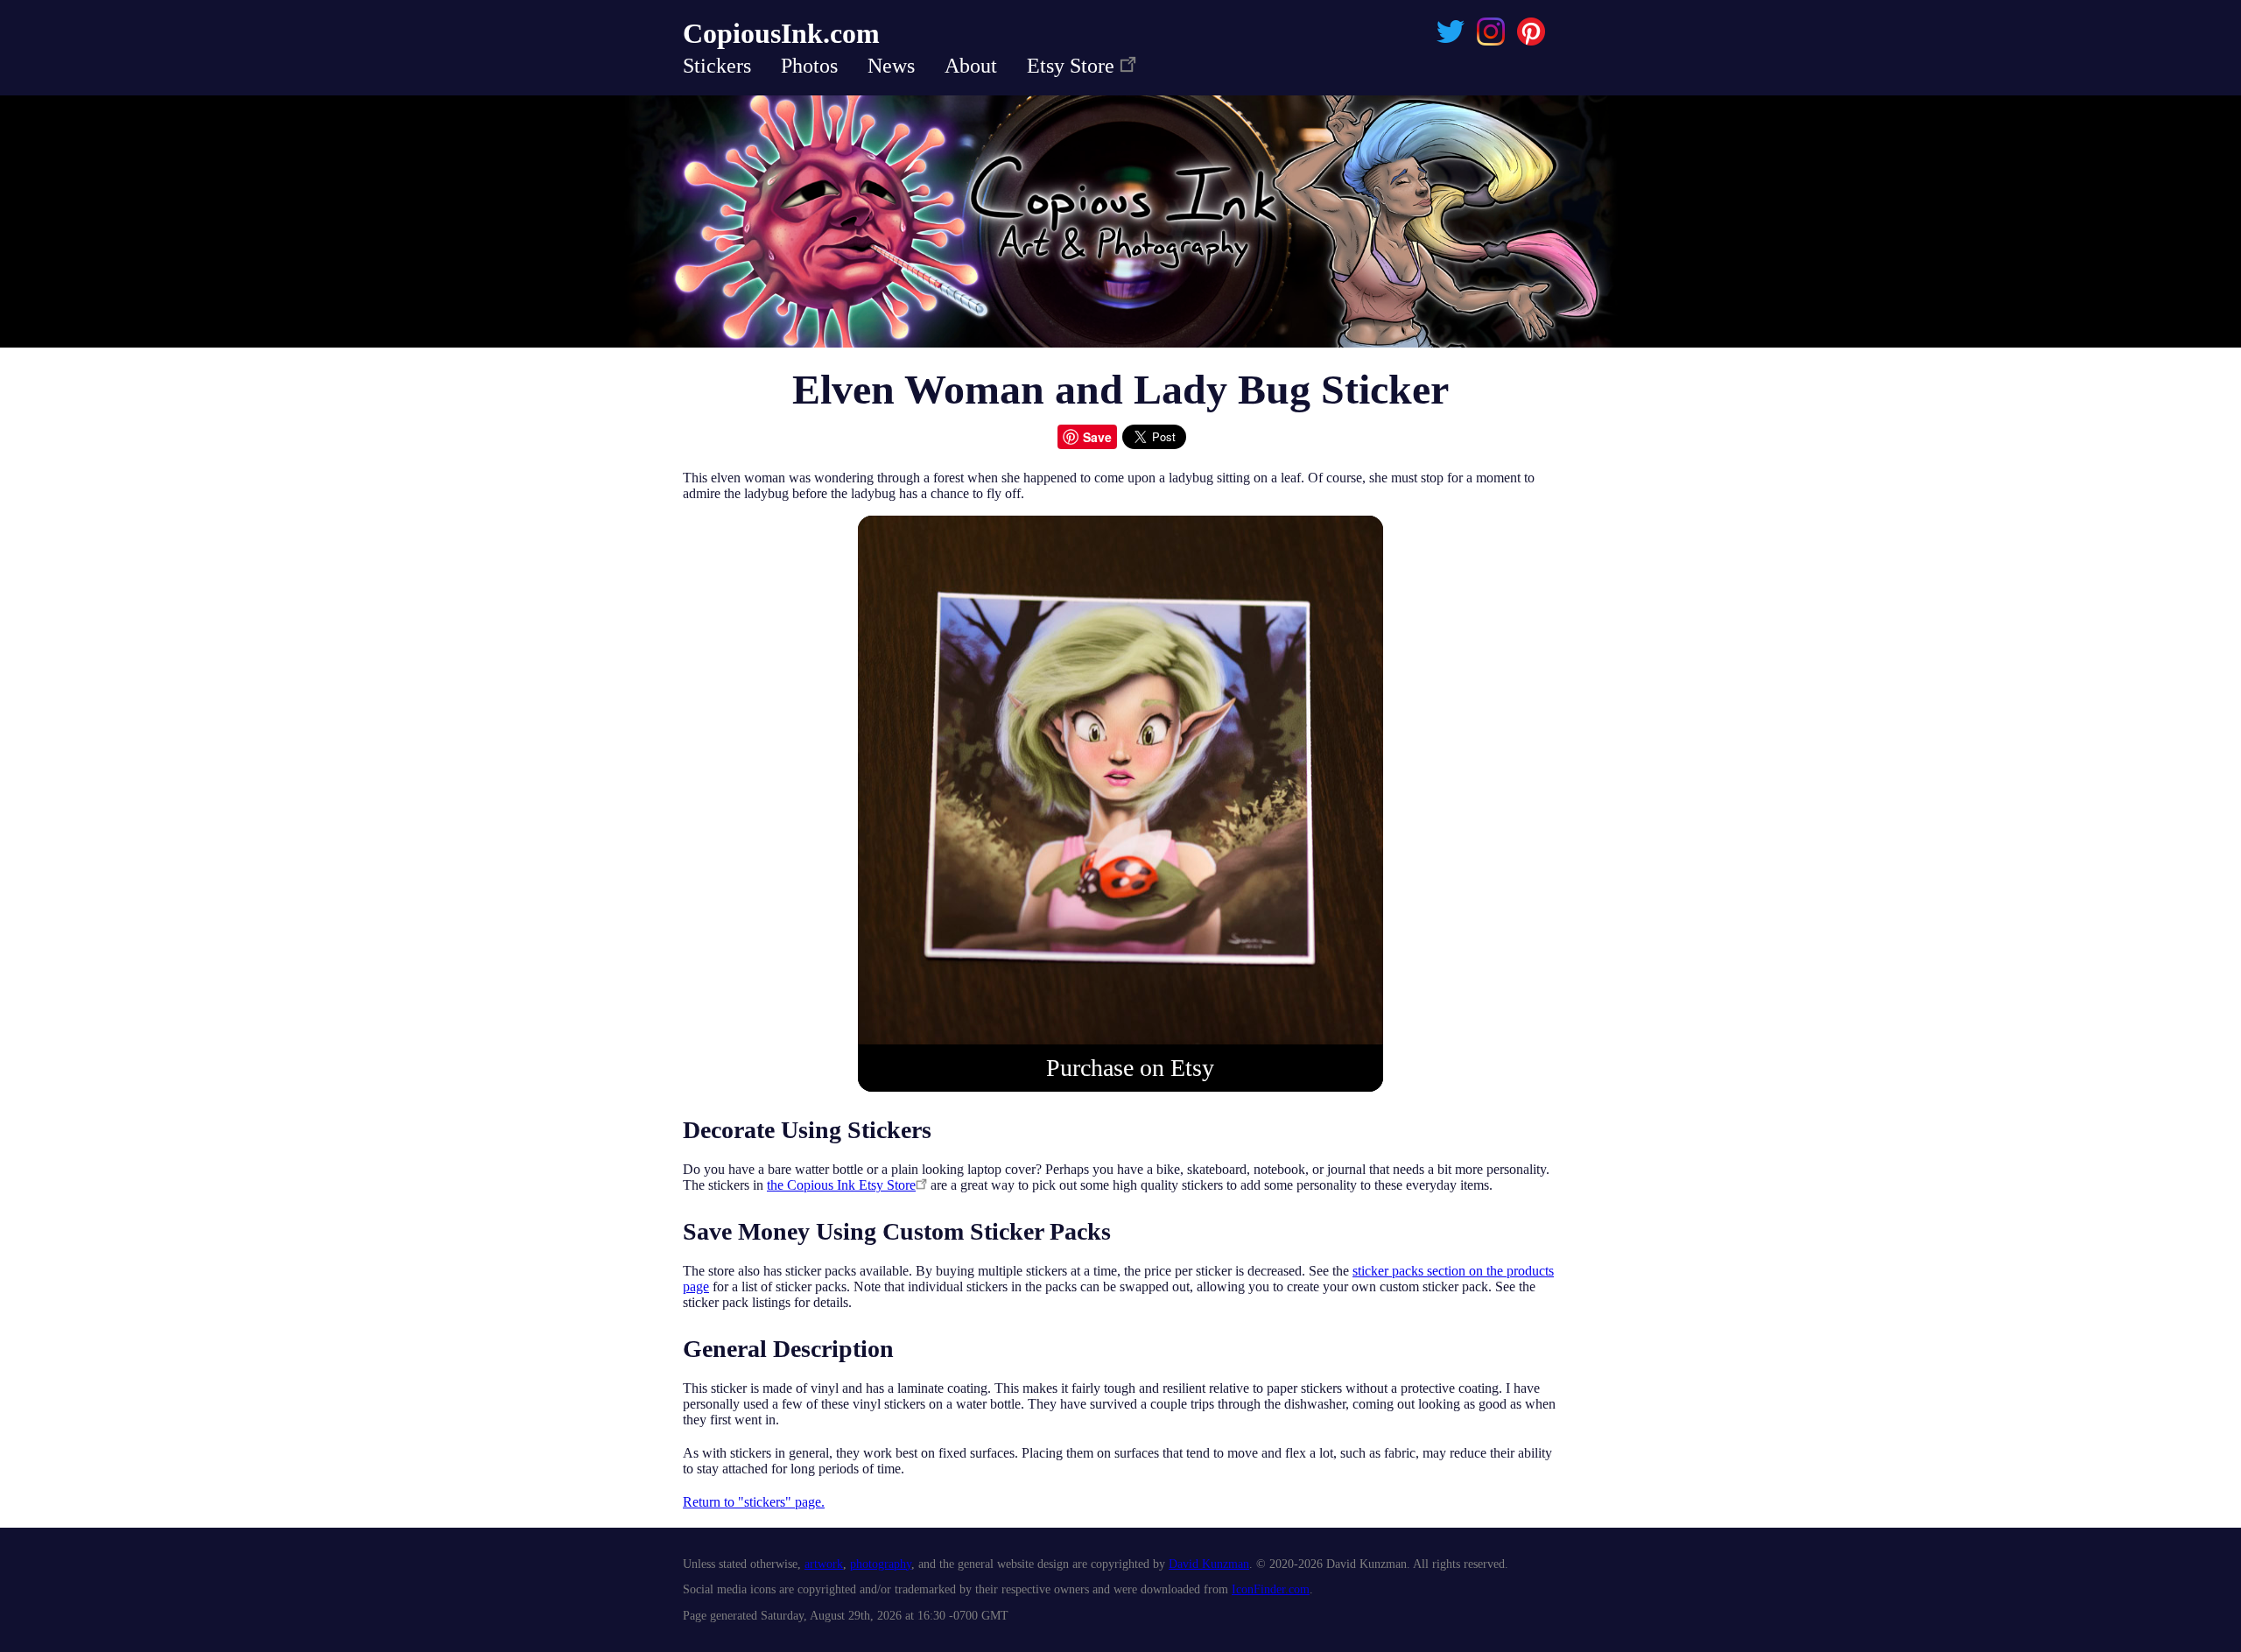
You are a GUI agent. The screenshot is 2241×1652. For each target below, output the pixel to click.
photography (881, 1564)
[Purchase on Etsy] (1120, 1040)
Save (1097, 437)
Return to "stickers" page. (754, 1502)
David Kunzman (1209, 1564)
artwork (824, 1564)
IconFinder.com (1271, 1589)
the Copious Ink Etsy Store (841, 1185)
